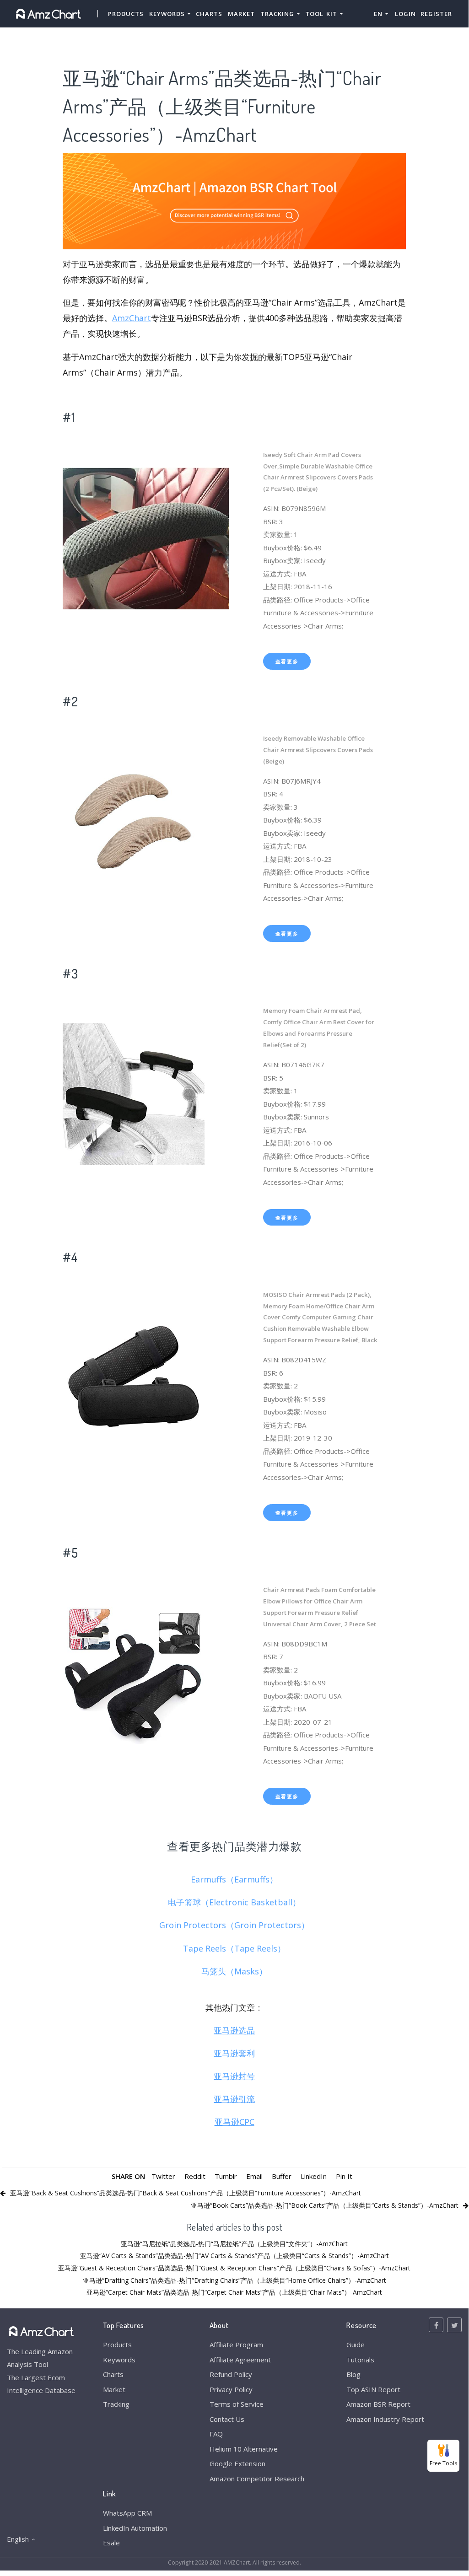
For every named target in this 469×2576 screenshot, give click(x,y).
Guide (356, 2345)
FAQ (216, 2434)
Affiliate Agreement (240, 2360)
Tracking (116, 2404)
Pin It (344, 2176)
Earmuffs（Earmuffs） (234, 1879)
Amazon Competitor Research (257, 2479)
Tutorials (360, 2360)
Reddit (195, 2176)
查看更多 (287, 661)
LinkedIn (314, 2176)
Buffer (282, 2176)
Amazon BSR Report (378, 2404)
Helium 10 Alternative (244, 2449)
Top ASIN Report (373, 2389)
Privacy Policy (231, 2389)
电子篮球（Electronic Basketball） (234, 1902)
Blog (353, 2374)
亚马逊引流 (234, 2099)
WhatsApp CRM (127, 2513)
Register (436, 14)
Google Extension (237, 2463)
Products (126, 14)
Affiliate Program (236, 2345)
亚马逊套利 (234, 2053)
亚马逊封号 (234, 2076)
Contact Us (227, 2419)
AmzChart (132, 318)
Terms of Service (237, 2404)
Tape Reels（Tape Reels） (234, 1948)
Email (254, 2176)
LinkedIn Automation (135, 2528)
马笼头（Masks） (234, 1971)
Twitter (163, 2176)
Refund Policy (231, 2374)
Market (241, 14)
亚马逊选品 (234, 2030)
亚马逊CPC (234, 2122)
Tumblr (226, 2176)
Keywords (119, 2360)
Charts (209, 14)
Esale (111, 2543)
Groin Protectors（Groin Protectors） (234, 1925)
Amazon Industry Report (385, 2419)
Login (405, 14)
